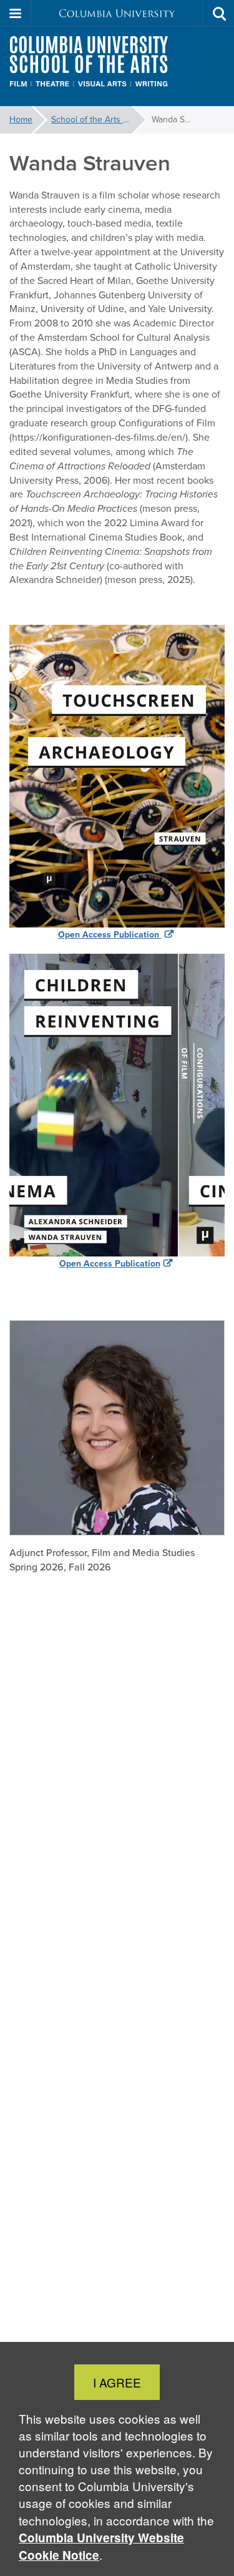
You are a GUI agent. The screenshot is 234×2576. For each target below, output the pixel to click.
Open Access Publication (110, 935)
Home (21, 120)
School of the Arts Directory (98, 120)
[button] (16, 13)
